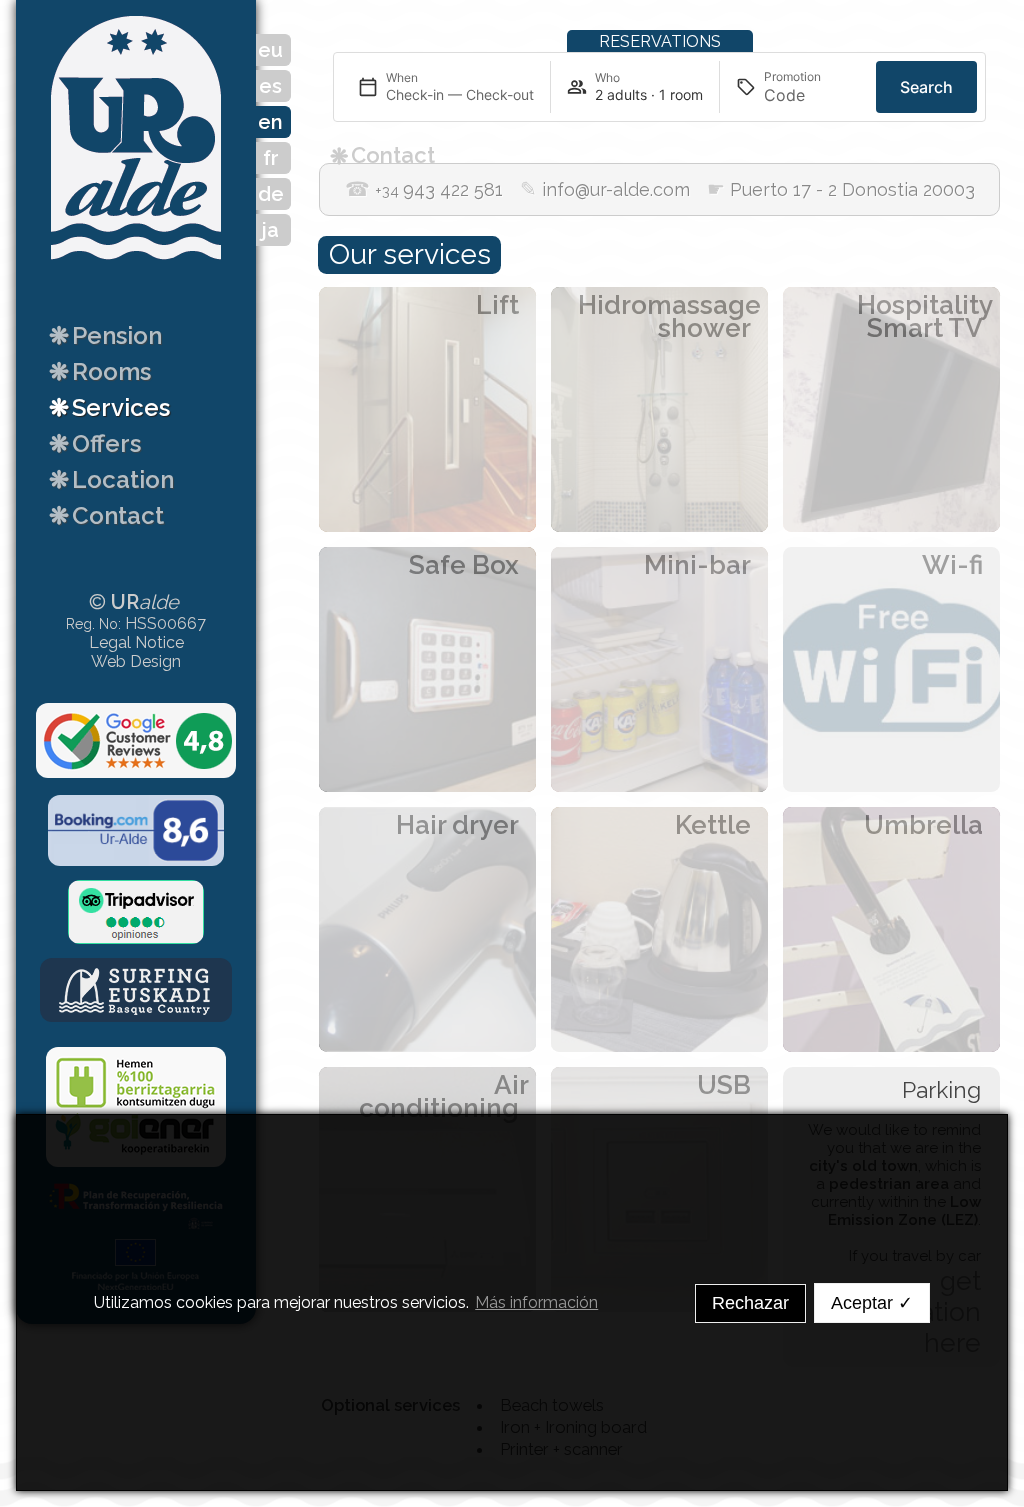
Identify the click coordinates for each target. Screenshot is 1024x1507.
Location (111, 479)
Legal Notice (136, 642)
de (271, 194)
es (270, 86)
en (270, 122)
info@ (605, 190)
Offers (95, 443)
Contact (106, 515)
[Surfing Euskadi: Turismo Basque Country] (136, 990)
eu (270, 50)
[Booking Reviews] (136, 832)
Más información (536, 1302)
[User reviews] (136, 743)
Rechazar (750, 1303)
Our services (410, 254)
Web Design (136, 661)
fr (271, 158)
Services (109, 407)
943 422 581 (424, 190)
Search (926, 87)
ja (270, 230)
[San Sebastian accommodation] (136, 268)
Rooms (100, 371)
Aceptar (872, 1303)
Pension (105, 335)
